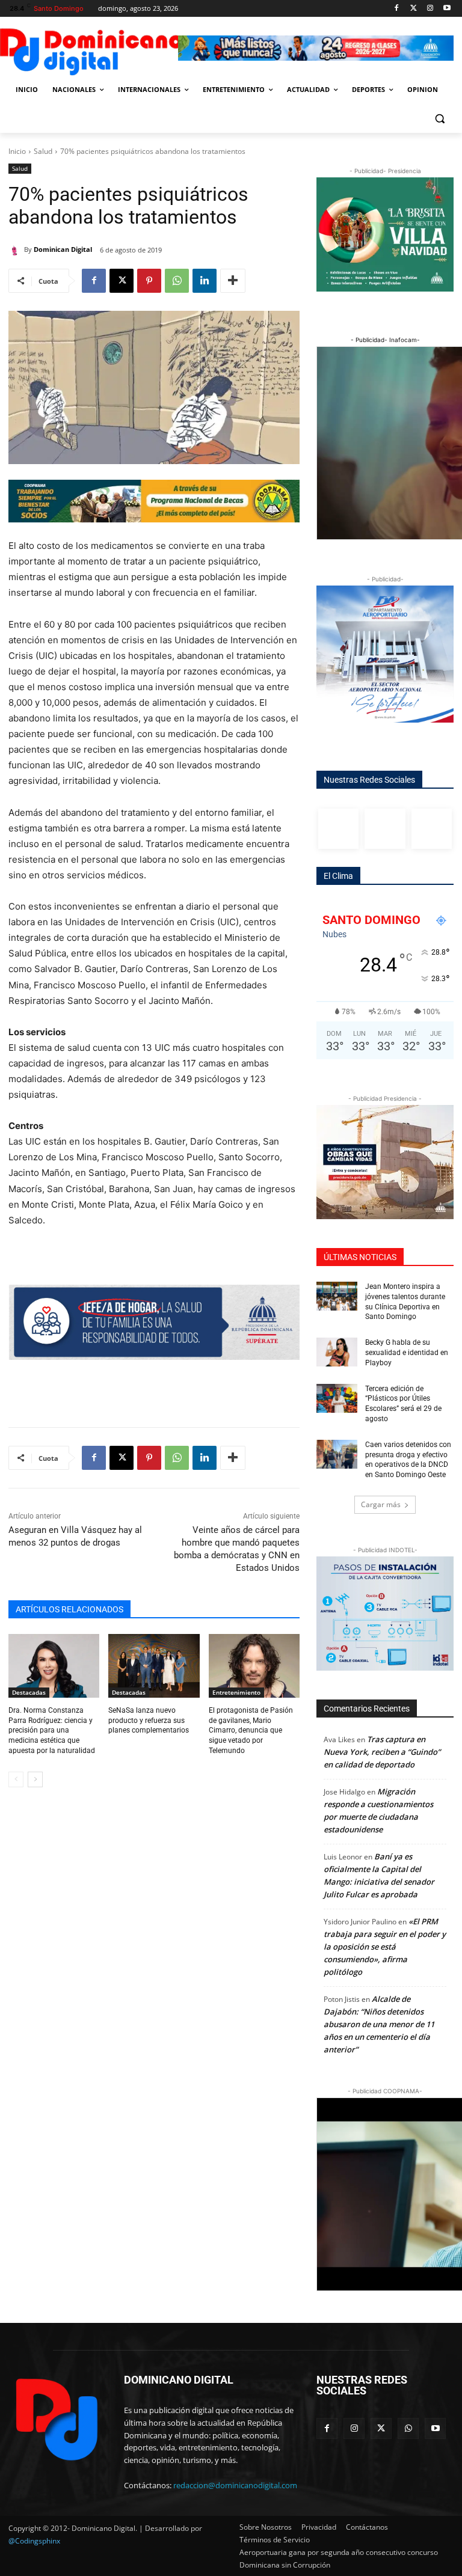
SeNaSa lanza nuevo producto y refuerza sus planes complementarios (149, 1721)
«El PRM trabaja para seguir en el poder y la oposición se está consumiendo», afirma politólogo (385, 1947)
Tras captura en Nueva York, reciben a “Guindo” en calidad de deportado (382, 1752)
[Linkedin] (205, 281)
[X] (122, 281)
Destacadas (29, 1692)
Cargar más (381, 1504)
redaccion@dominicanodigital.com (235, 2485)
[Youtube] (447, 9)
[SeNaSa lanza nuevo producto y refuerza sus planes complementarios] (154, 1666)
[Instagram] (430, 9)
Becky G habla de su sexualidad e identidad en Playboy (407, 1353)
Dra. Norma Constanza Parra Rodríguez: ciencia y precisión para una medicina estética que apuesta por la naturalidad (52, 1730)
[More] (233, 281)
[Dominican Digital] (16, 249)
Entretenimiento (236, 1692)
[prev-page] (16, 1779)
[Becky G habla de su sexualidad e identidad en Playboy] (337, 1352)
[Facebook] (397, 9)
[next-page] (35, 1779)
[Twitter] (414, 9)
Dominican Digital (63, 249)
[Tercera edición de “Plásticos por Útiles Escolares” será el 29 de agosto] (337, 1398)
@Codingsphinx (34, 2541)
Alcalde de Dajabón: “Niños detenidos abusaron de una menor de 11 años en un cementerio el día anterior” (379, 2024)
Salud (43, 151)
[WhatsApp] (177, 281)
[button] (439, 119)
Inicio (17, 151)
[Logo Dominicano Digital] (90, 50)
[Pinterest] (149, 281)
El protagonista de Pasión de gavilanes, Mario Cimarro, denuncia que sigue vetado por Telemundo (251, 1730)
